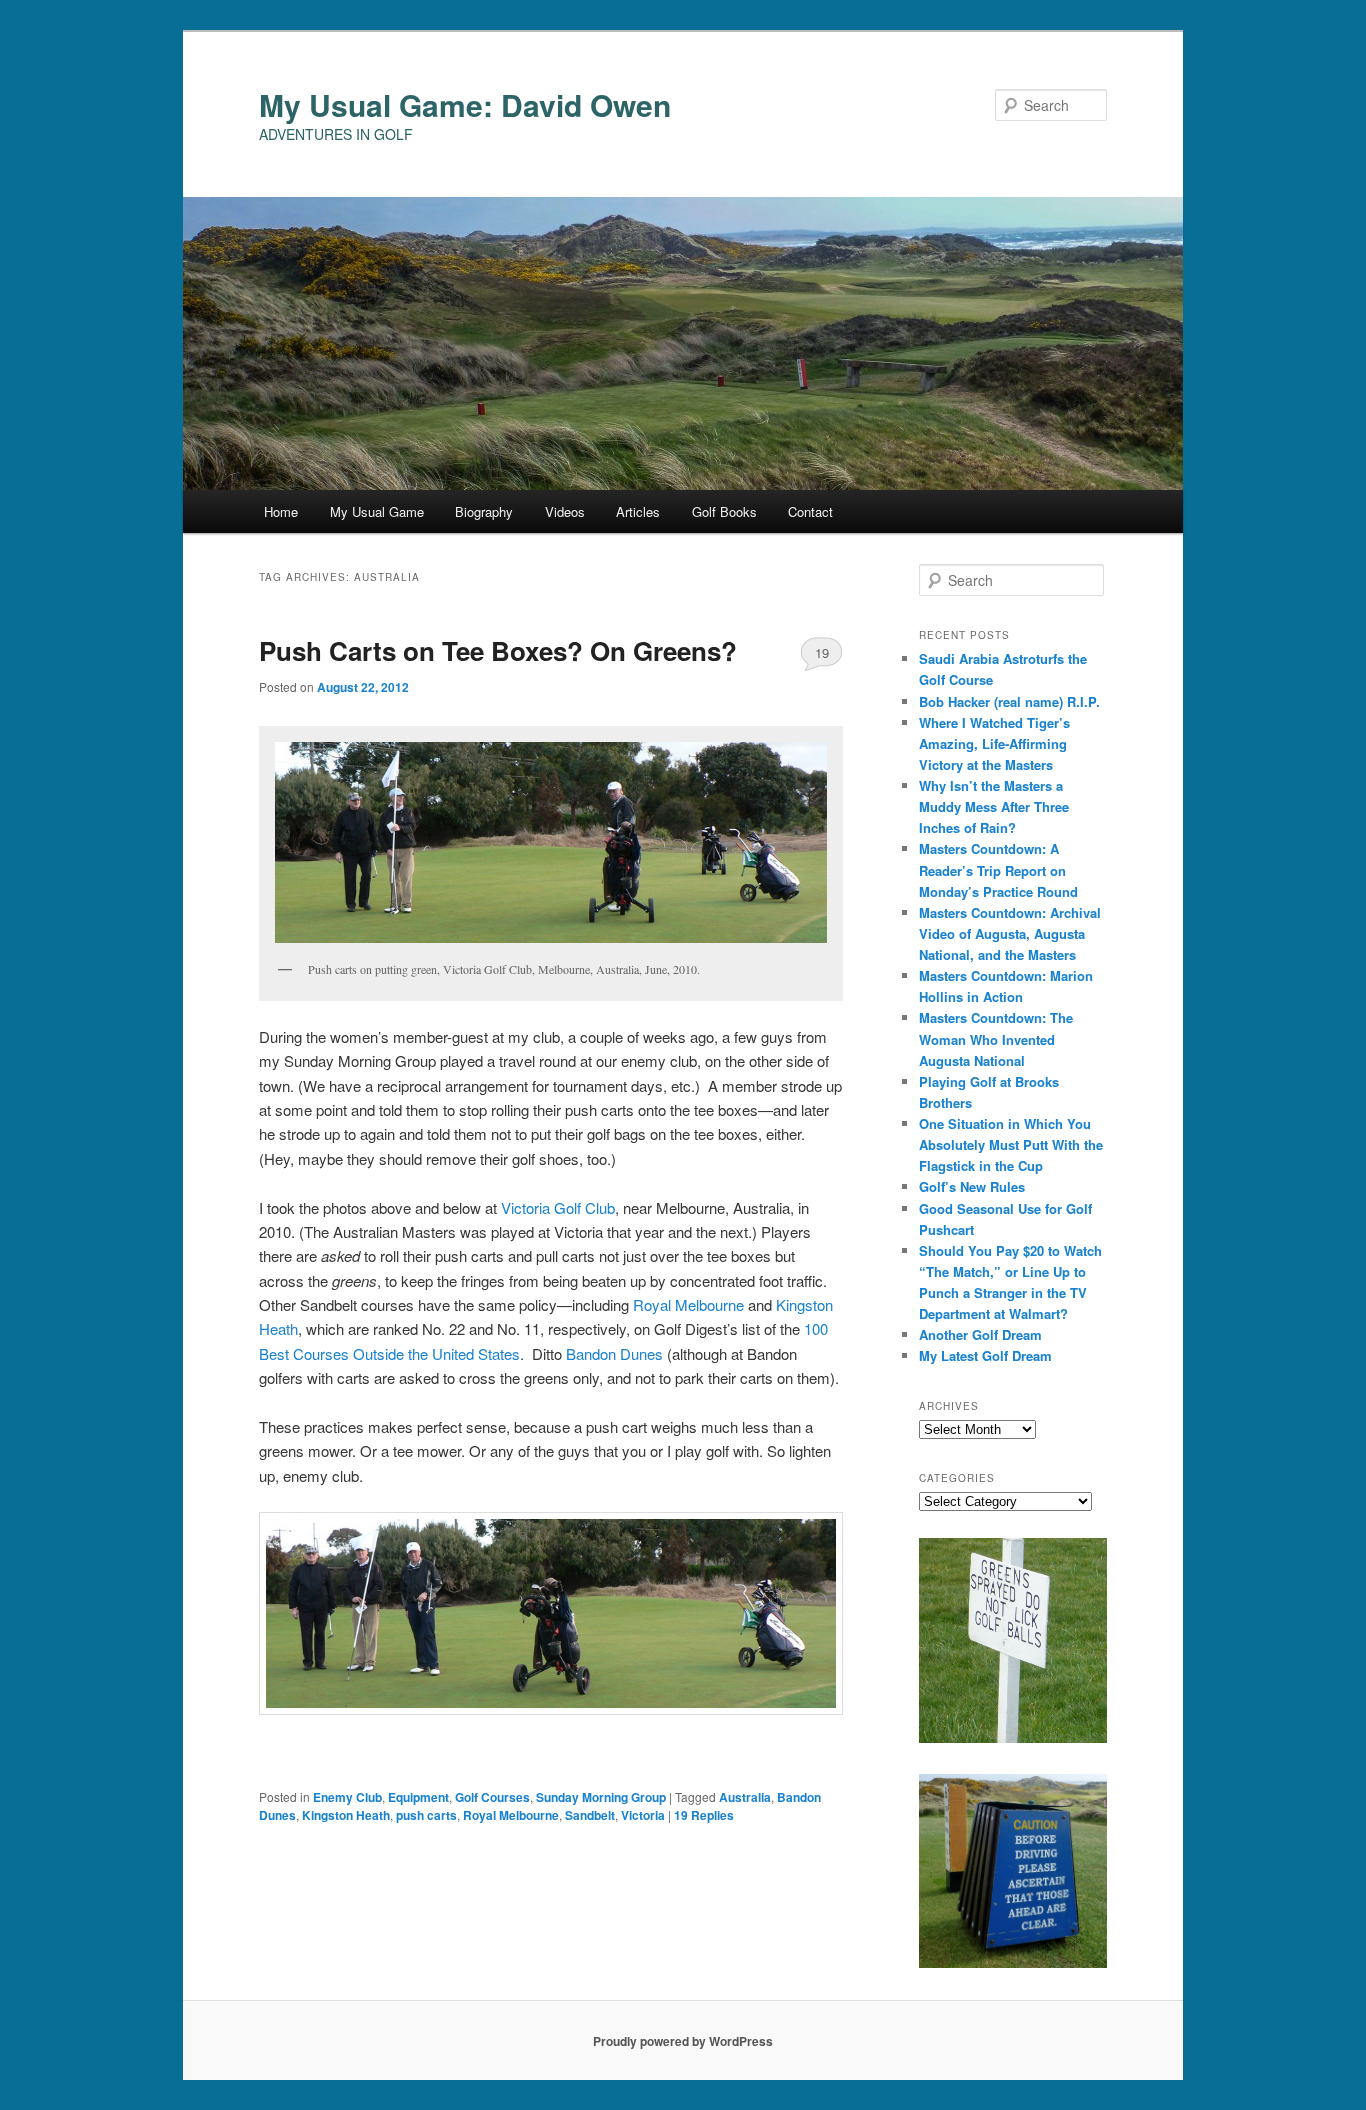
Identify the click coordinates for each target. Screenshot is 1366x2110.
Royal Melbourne (688, 1304)
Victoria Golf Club (558, 1207)
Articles (638, 511)
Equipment (418, 1797)
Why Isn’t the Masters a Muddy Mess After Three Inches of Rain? (994, 806)
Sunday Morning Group (601, 1797)
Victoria (643, 1815)
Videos (565, 511)
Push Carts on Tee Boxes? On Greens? (498, 650)
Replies (704, 1815)
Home (281, 511)
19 (822, 652)
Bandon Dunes (614, 1353)
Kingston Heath (346, 1815)
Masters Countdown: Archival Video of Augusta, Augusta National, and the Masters (1010, 933)
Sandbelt (590, 1815)
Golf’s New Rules (972, 1186)
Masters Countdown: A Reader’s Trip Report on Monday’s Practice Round (998, 869)
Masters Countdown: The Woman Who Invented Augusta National (996, 1038)
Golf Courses (492, 1797)
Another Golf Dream (980, 1334)
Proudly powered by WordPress (683, 2041)
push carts (426, 1815)
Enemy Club (347, 1797)
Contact (810, 511)
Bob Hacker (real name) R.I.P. (1009, 701)
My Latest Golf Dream (985, 1355)
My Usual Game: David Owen (465, 104)
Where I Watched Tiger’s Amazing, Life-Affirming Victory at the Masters (994, 743)
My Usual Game (377, 511)
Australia (745, 1797)
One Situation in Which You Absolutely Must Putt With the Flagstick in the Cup (1011, 1144)
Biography (484, 511)
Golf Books (724, 511)
